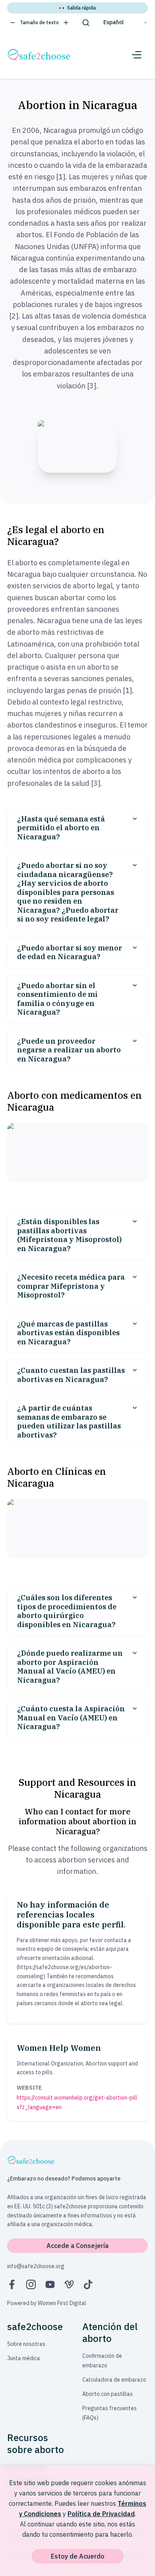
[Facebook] (12, 2284)
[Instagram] (31, 2284)
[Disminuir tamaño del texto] (13, 23)
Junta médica (24, 2358)
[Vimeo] (69, 2284)
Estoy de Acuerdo (78, 2556)
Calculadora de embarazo (114, 2380)
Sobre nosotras (26, 2344)
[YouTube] (50, 2284)
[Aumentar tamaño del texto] (66, 23)
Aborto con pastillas (108, 2394)
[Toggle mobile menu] (137, 55)
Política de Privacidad (101, 2514)
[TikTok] (88, 2284)
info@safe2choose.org (36, 2266)
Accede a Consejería (77, 2246)
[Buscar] (86, 23)
